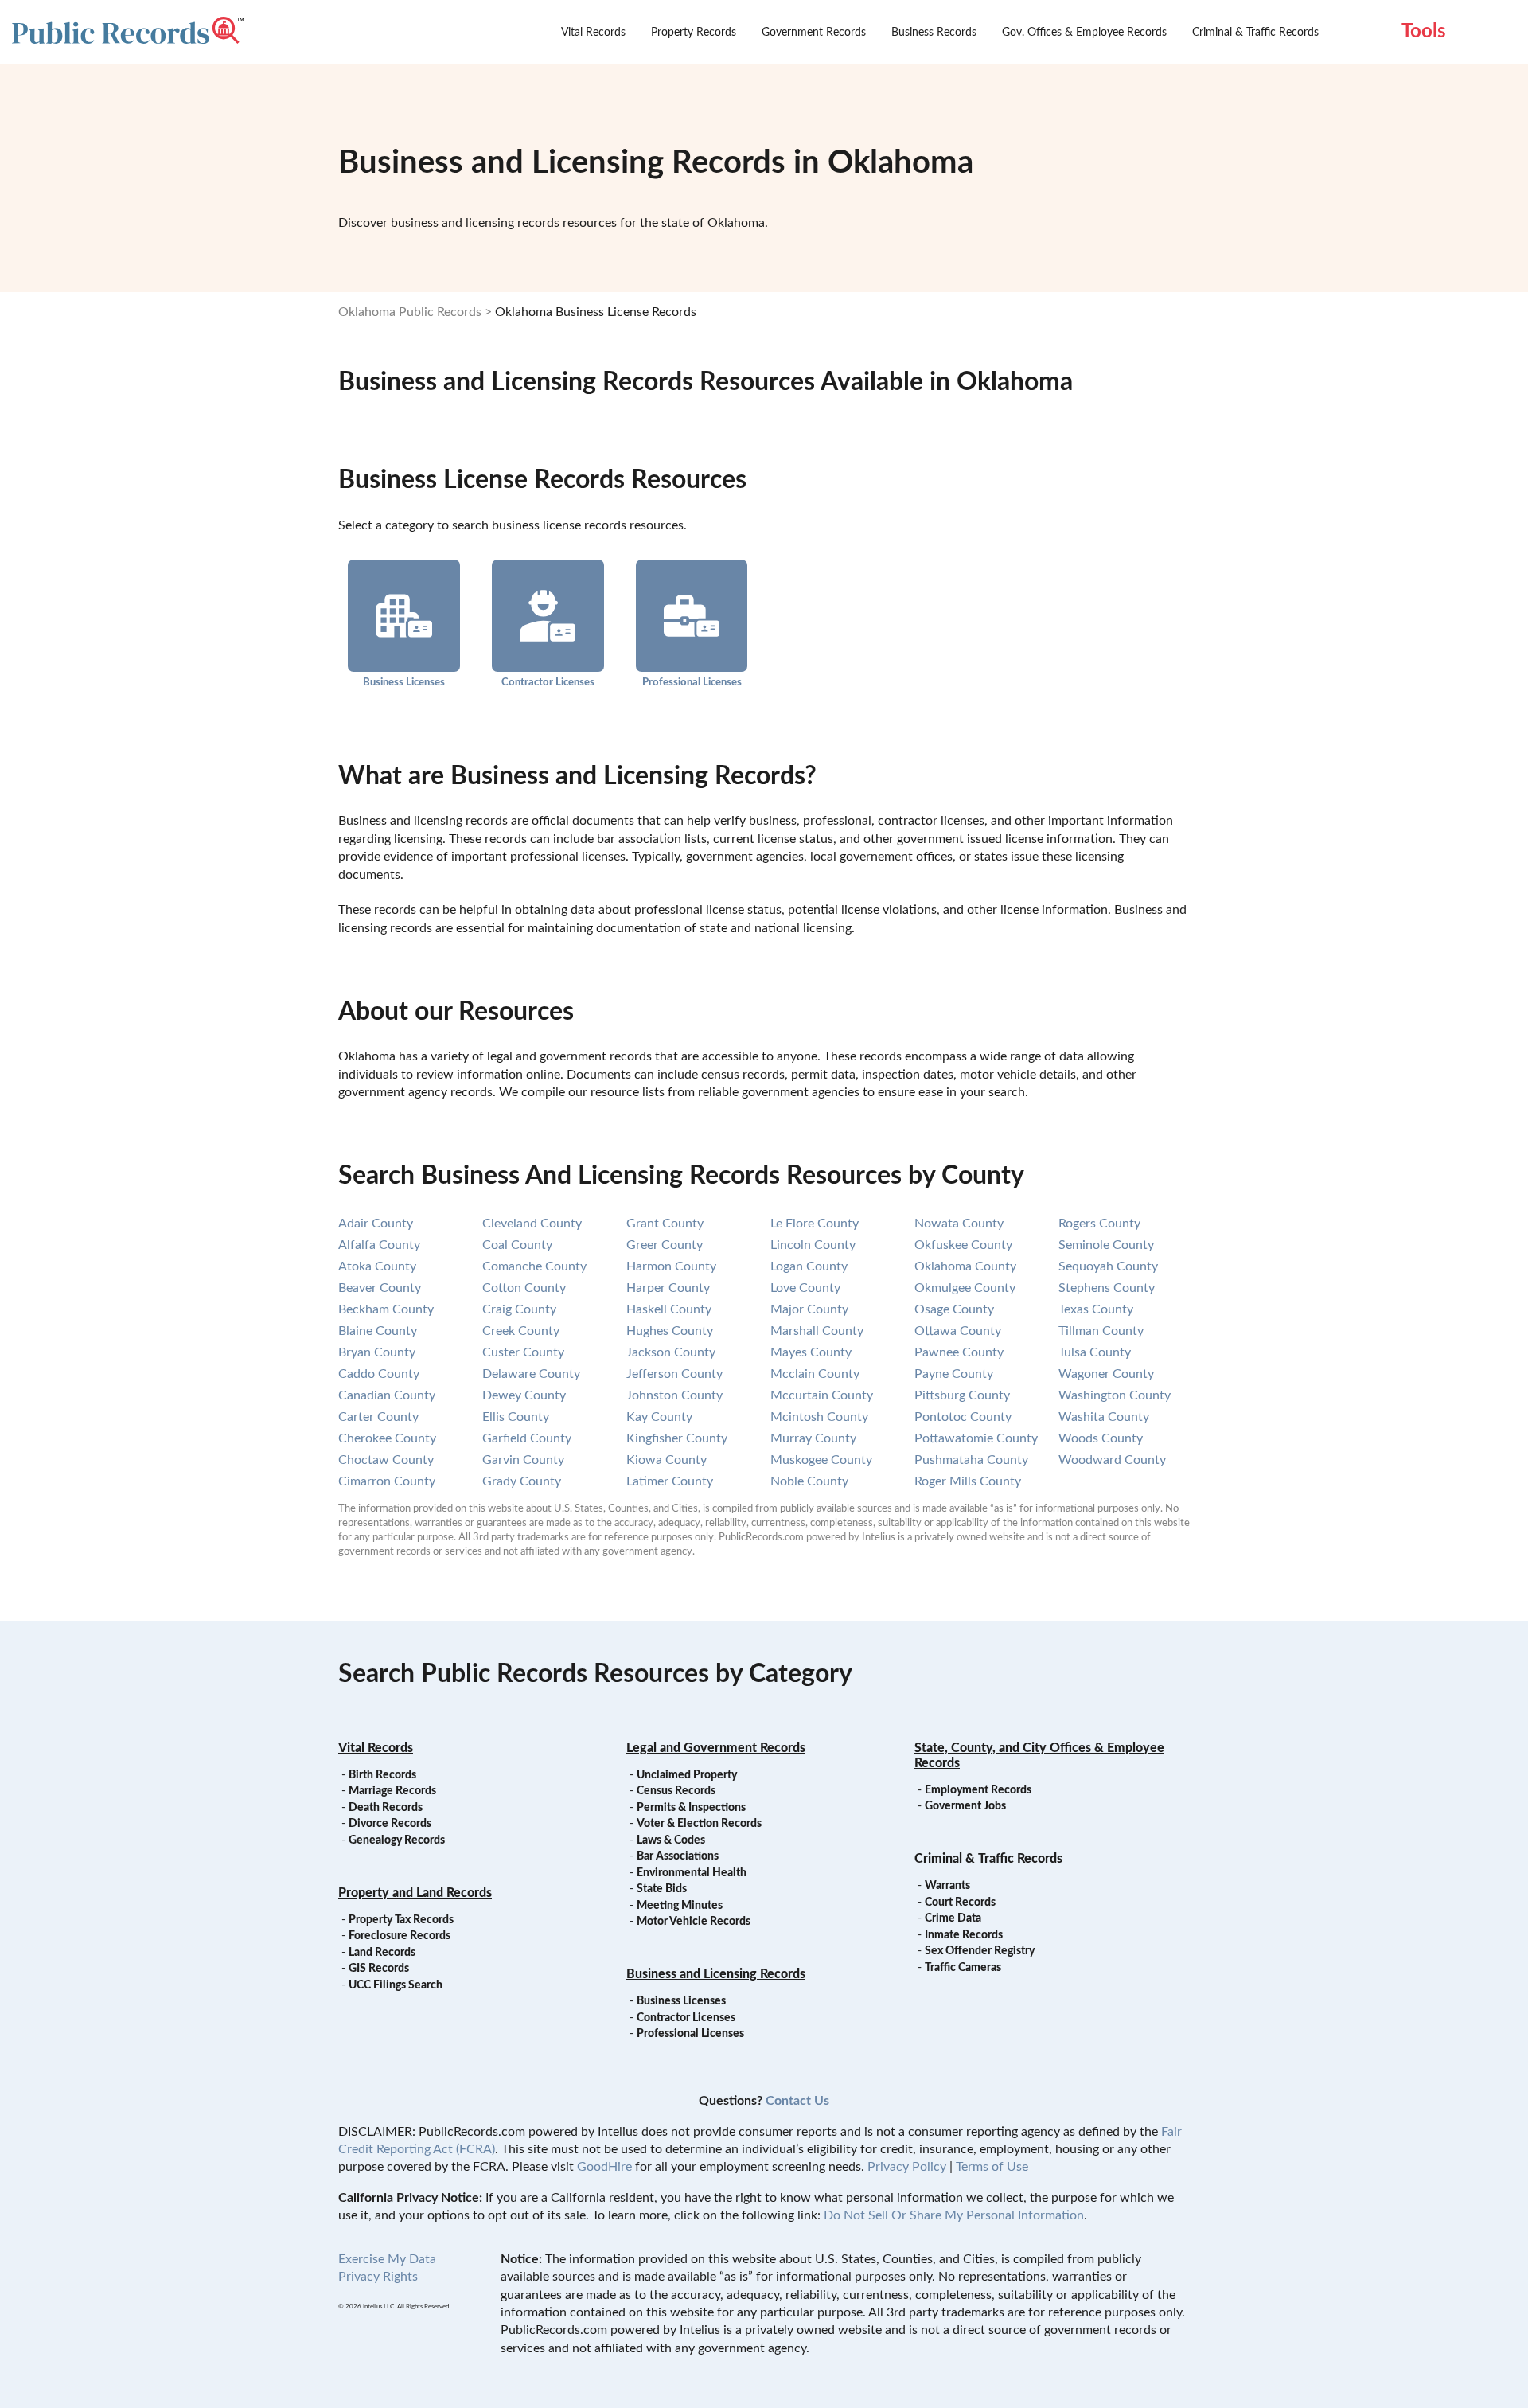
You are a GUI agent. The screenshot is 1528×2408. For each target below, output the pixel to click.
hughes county (670, 1331)
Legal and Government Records (716, 1748)
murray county (813, 1438)
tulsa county (1095, 1352)
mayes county (811, 1352)
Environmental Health (692, 1873)
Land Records (382, 1953)
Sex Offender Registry (980, 1951)
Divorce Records (390, 1824)
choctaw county (386, 1460)
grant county (665, 1224)
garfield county (527, 1438)
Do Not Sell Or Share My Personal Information (954, 2215)
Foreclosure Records (400, 1936)
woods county (1101, 1438)
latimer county (670, 1481)
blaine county (378, 1331)
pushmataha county (971, 1460)
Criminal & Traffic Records (1255, 33)
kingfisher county (677, 1438)
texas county (1096, 1309)
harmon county (671, 1266)
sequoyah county (1108, 1266)
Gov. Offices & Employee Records (1084, 33)
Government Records (814, 33)
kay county (659, 1417)
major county (809, 1309)
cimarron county (387, 1481)
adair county (376, 1224)
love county (805, 1288)
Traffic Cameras (963, 1968)
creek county (521, 1331)
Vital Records (593, 33)
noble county (809, 1481)
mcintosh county (819, 1417)
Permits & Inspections (691, 1808)
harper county (668, 1288)
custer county (523, 1352)
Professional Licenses (692, 682)
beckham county (386, 1309)
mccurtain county (822, 1395)
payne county (954, 1374)
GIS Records (379, 1969)
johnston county (674, 1395)
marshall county (817, 1331)
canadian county (387, 1395)
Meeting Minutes (680, 1906)
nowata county (959, 1224)
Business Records (934, 33)
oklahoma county (965, 1266)
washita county (1104, 1417)
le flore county (815, 1224)
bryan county (377, 1352)
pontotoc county (963, 1417)
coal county (517, 1245)
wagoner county (1106, 1374)
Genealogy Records (397, 1840)
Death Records (386, 1808)
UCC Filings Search (396, 1985)
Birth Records (382, 1775)
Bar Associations (678, 1856)
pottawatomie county (976, 1438)
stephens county (1107, 1288)
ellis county (516, 1417)
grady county (522, 1481)
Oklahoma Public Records (410, 312)
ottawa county (958, 1331)
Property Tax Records (401, 1920)
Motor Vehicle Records (694, 1922)
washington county (1115, 1395)
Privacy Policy (907, 2167)
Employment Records (978, 1790)
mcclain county (815, 1374)
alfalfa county (379, 1245)
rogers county (1099, 1224)
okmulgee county (965, 1288)
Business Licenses (404, 682)
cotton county (524, 1288)
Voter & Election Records (699, 1824)
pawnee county (959, 1352)
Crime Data (953, 1918)
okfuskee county (963, 1245)
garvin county (523, 1460)
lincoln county (813, 1245)
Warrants (947, 1886)
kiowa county (667, 1460)
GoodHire (604, 2167)
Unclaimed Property (687, 1775)
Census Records (676, 1791)
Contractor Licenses (548, 682)
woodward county (1112, 1460)
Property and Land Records (415, 1893)
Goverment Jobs (965, 1806)
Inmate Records (964, 1935)
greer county (665, 1245)
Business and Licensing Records (716, 1974)
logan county (809, 1266)
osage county (954, 1309)
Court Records (960, 1903)
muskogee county (821, 1460)
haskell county (669, 1309)
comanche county (534, 1266)
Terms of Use (992, 2167)
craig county (519, 1309)
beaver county (380, 1288)
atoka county (377, 1266)
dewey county (524, 1395)
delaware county (531, 1374)
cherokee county (387, 1438)
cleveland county (532, 1224)
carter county (378, 1417)
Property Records (694, 33)
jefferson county (674, 1374)
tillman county (1101, 1331)
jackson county (671, 1352)
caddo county (379, 1374)
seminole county (1106, 1245)
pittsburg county (962, 1395)
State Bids (662, 1889)
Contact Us (797, 2101)
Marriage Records (392, 1791)
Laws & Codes (671, 1840)
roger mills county (968, 1481)
